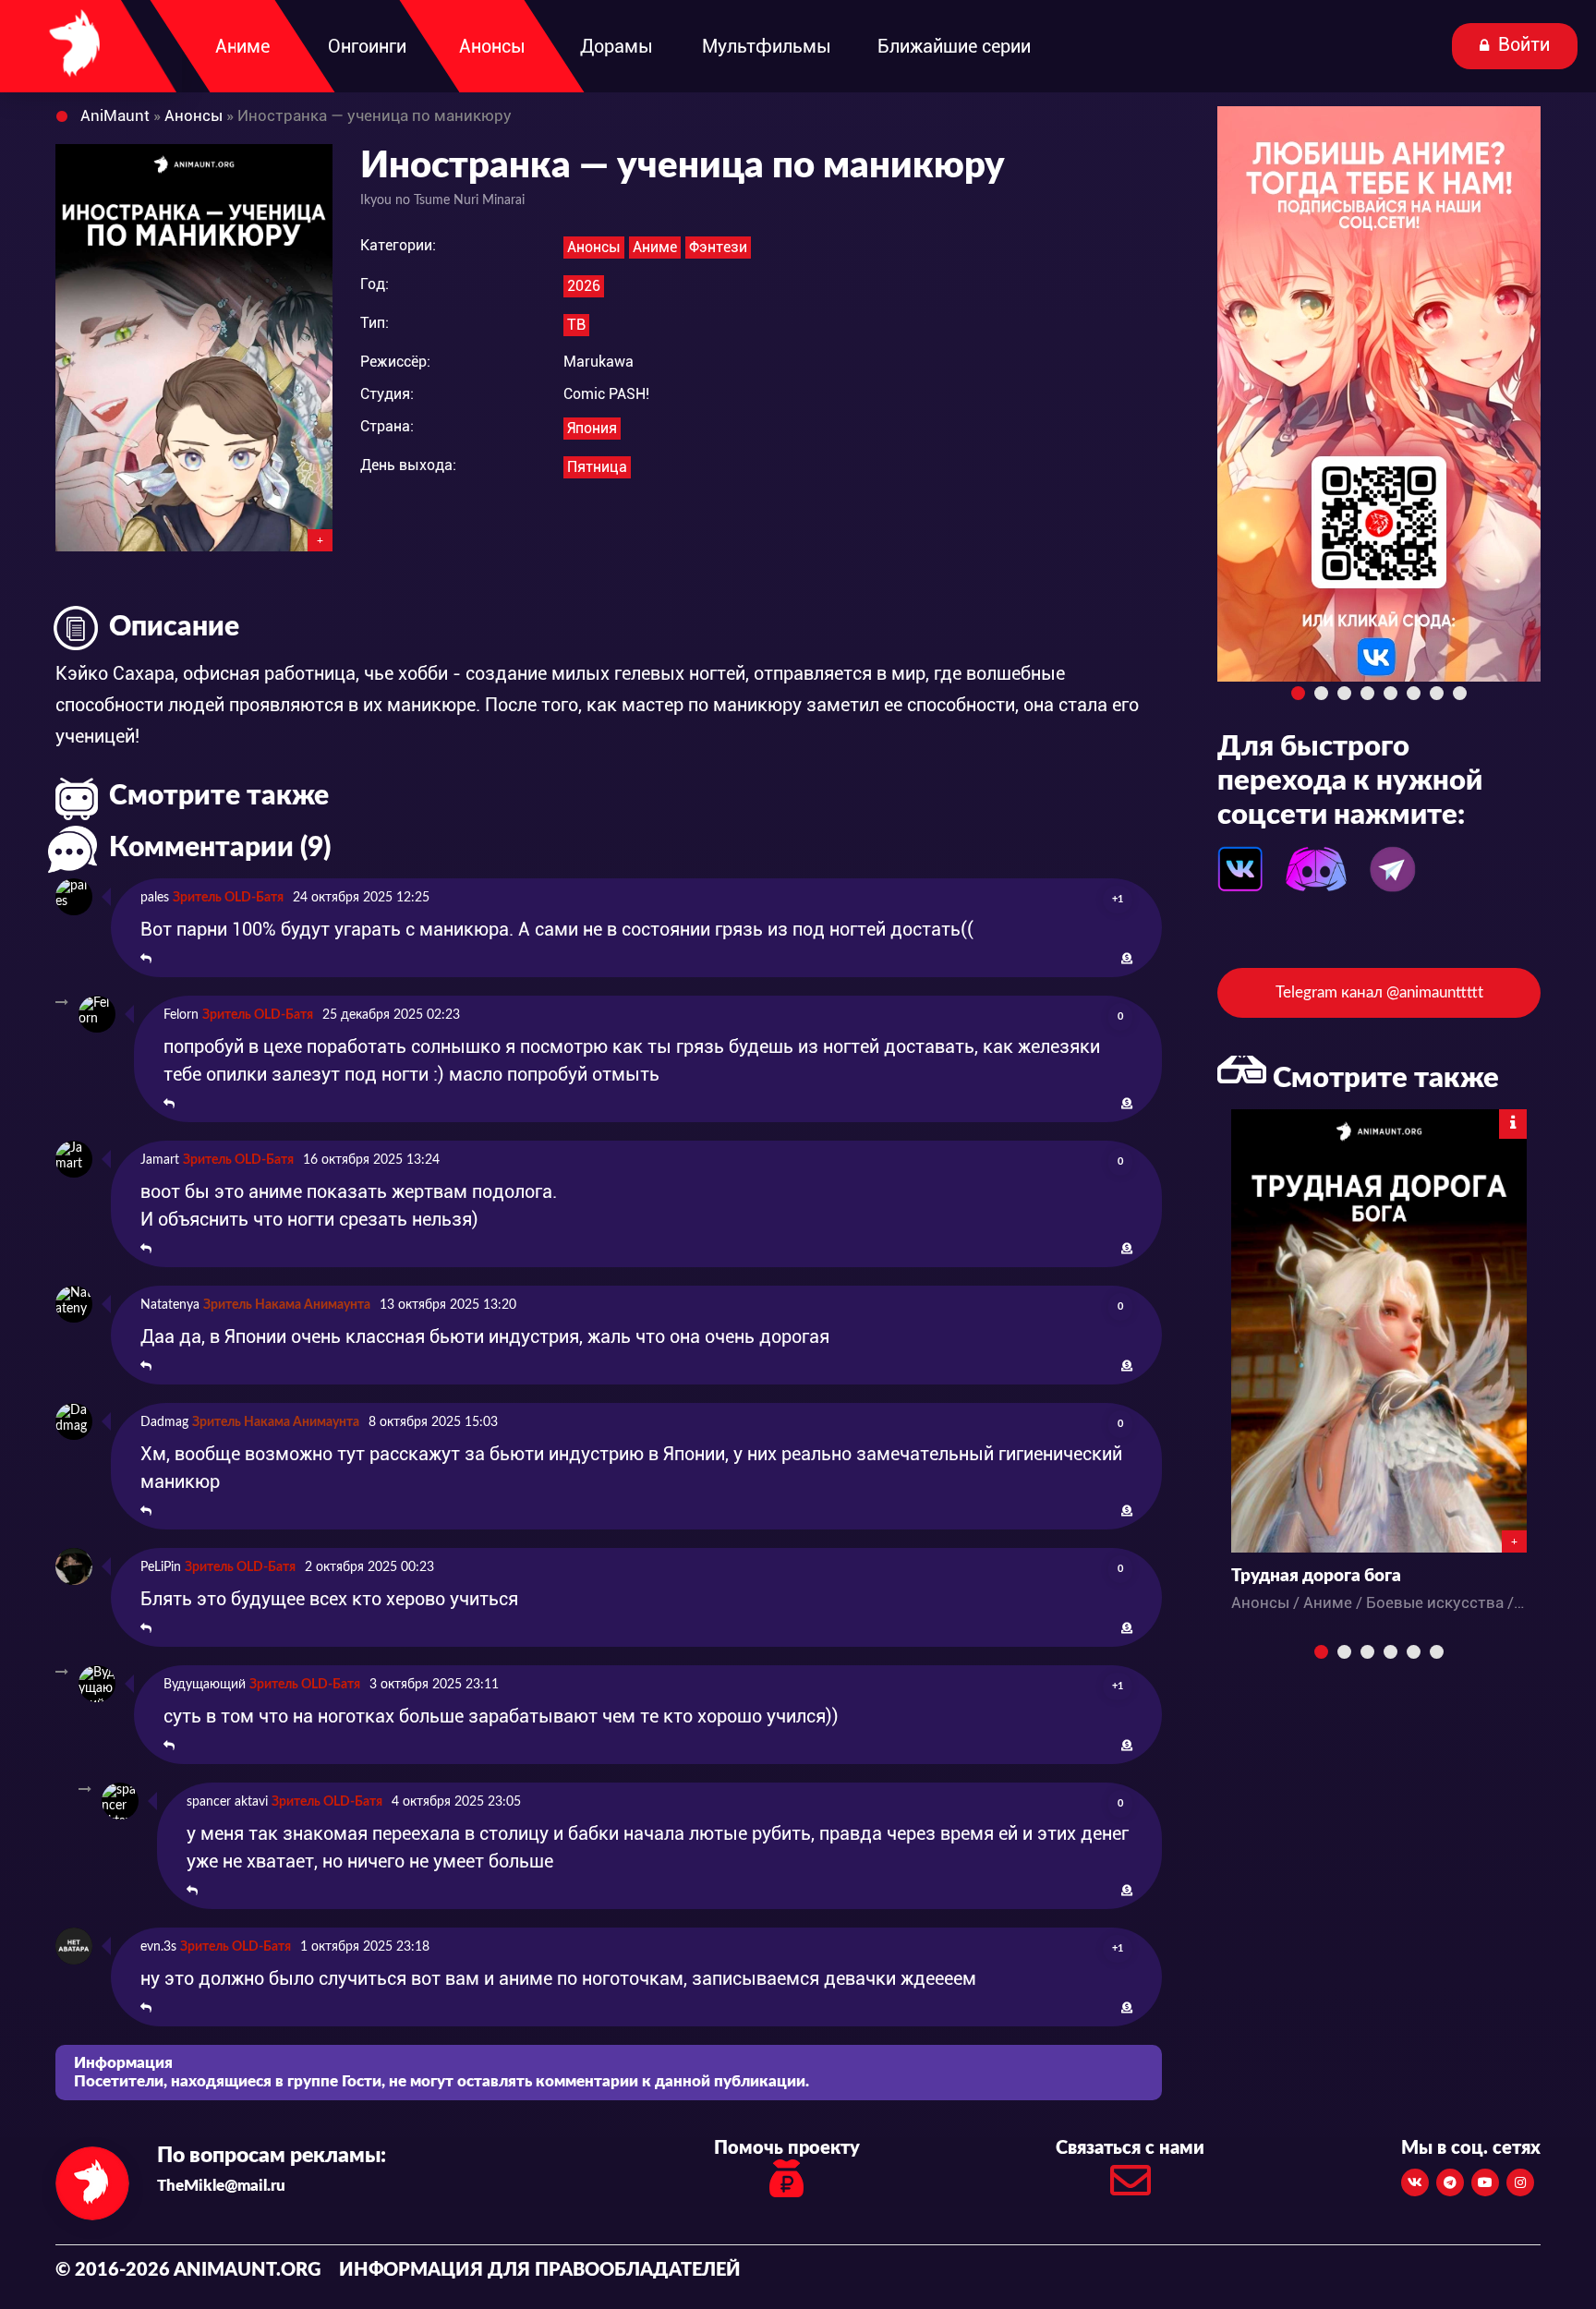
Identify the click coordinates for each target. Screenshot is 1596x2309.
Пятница (597, 467)
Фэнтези (718, 247)
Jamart (160, 1160)
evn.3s (158, 1947)
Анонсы (594, 247)
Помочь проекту (787, 2148)
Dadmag (164, 1422)
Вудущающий (205, 1685)
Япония (592, 428)
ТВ (576, 325)
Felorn (181, 1015)
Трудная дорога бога (1316, 1576)
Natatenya (170, 1305)
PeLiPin (161, 1567)
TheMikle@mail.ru (221, 2186)
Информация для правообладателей (540, 2270)
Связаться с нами (1130, 2148)
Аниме (655, 247)
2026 (584, 286)
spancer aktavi (227, 1802)
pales (155, 898)
